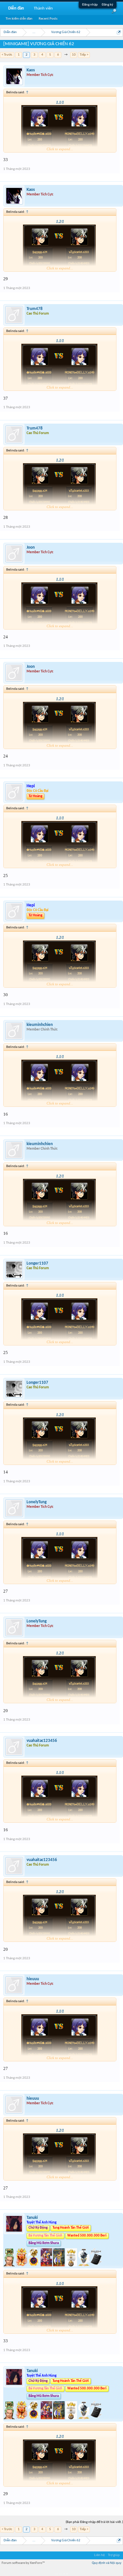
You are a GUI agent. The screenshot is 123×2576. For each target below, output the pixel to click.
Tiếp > (84, 55)
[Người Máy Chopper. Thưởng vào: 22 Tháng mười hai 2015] (47, 2265)
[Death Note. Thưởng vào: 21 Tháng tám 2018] (96, 2265)
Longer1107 (37, 1263)
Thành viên (43, 8)
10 (74, 55)
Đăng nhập (90, 5)
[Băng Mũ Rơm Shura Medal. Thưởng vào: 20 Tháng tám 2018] (72, 2265)
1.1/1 (60, 102)
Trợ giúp (114, 2555)
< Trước (7, 55)
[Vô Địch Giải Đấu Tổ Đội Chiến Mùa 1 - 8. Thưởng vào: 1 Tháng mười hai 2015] (34, 2265)
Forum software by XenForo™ (23, 2563)
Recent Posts (48, 19)
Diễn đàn (16, 8)
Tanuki (32, 2218)
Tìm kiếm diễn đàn (19, 19)
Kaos (31, 70)
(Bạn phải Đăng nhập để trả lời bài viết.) (94, 2522)
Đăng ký (107, 5)
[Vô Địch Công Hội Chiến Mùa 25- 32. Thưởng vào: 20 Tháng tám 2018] (84, 2265)
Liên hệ (99, 2555)
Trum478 (35, 309)
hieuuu (33, 1979)
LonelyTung (37, 1502)
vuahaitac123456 (42, 1741)
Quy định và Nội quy (107, 2563)
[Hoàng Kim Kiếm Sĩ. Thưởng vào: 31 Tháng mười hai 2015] (59, 2265)
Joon (31, 548)
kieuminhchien (40, 1025)
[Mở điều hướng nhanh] (119, 32)
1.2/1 (60, 222)
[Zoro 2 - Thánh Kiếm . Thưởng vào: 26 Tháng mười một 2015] (10, 2265)
